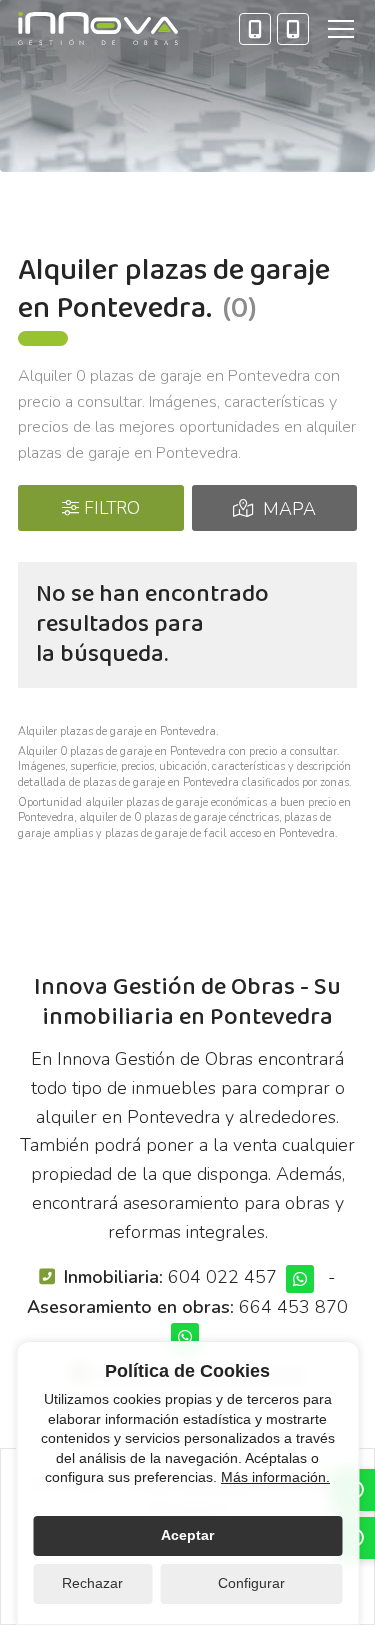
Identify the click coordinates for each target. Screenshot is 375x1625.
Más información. (275, 1477)
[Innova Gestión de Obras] (98, 28)
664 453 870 (293, 1307)
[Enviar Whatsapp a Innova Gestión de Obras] (300, 1279)
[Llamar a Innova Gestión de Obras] (255, 29)
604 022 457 (222, 1277)
